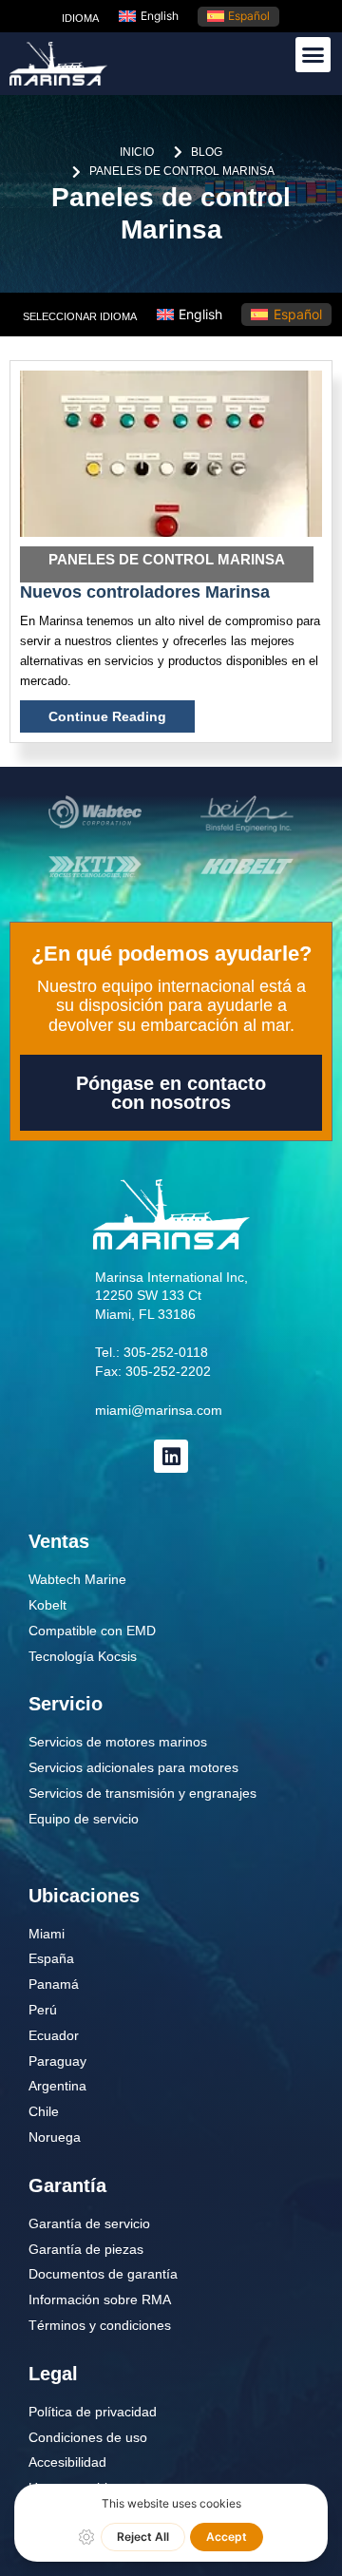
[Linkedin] (171, 1456)
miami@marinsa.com (159, 1410)
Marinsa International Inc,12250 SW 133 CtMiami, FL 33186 (171, 1296)
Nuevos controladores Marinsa (145, 592)
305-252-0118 (166, 1352)
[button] (313, 55)
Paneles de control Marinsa (167, 559)
